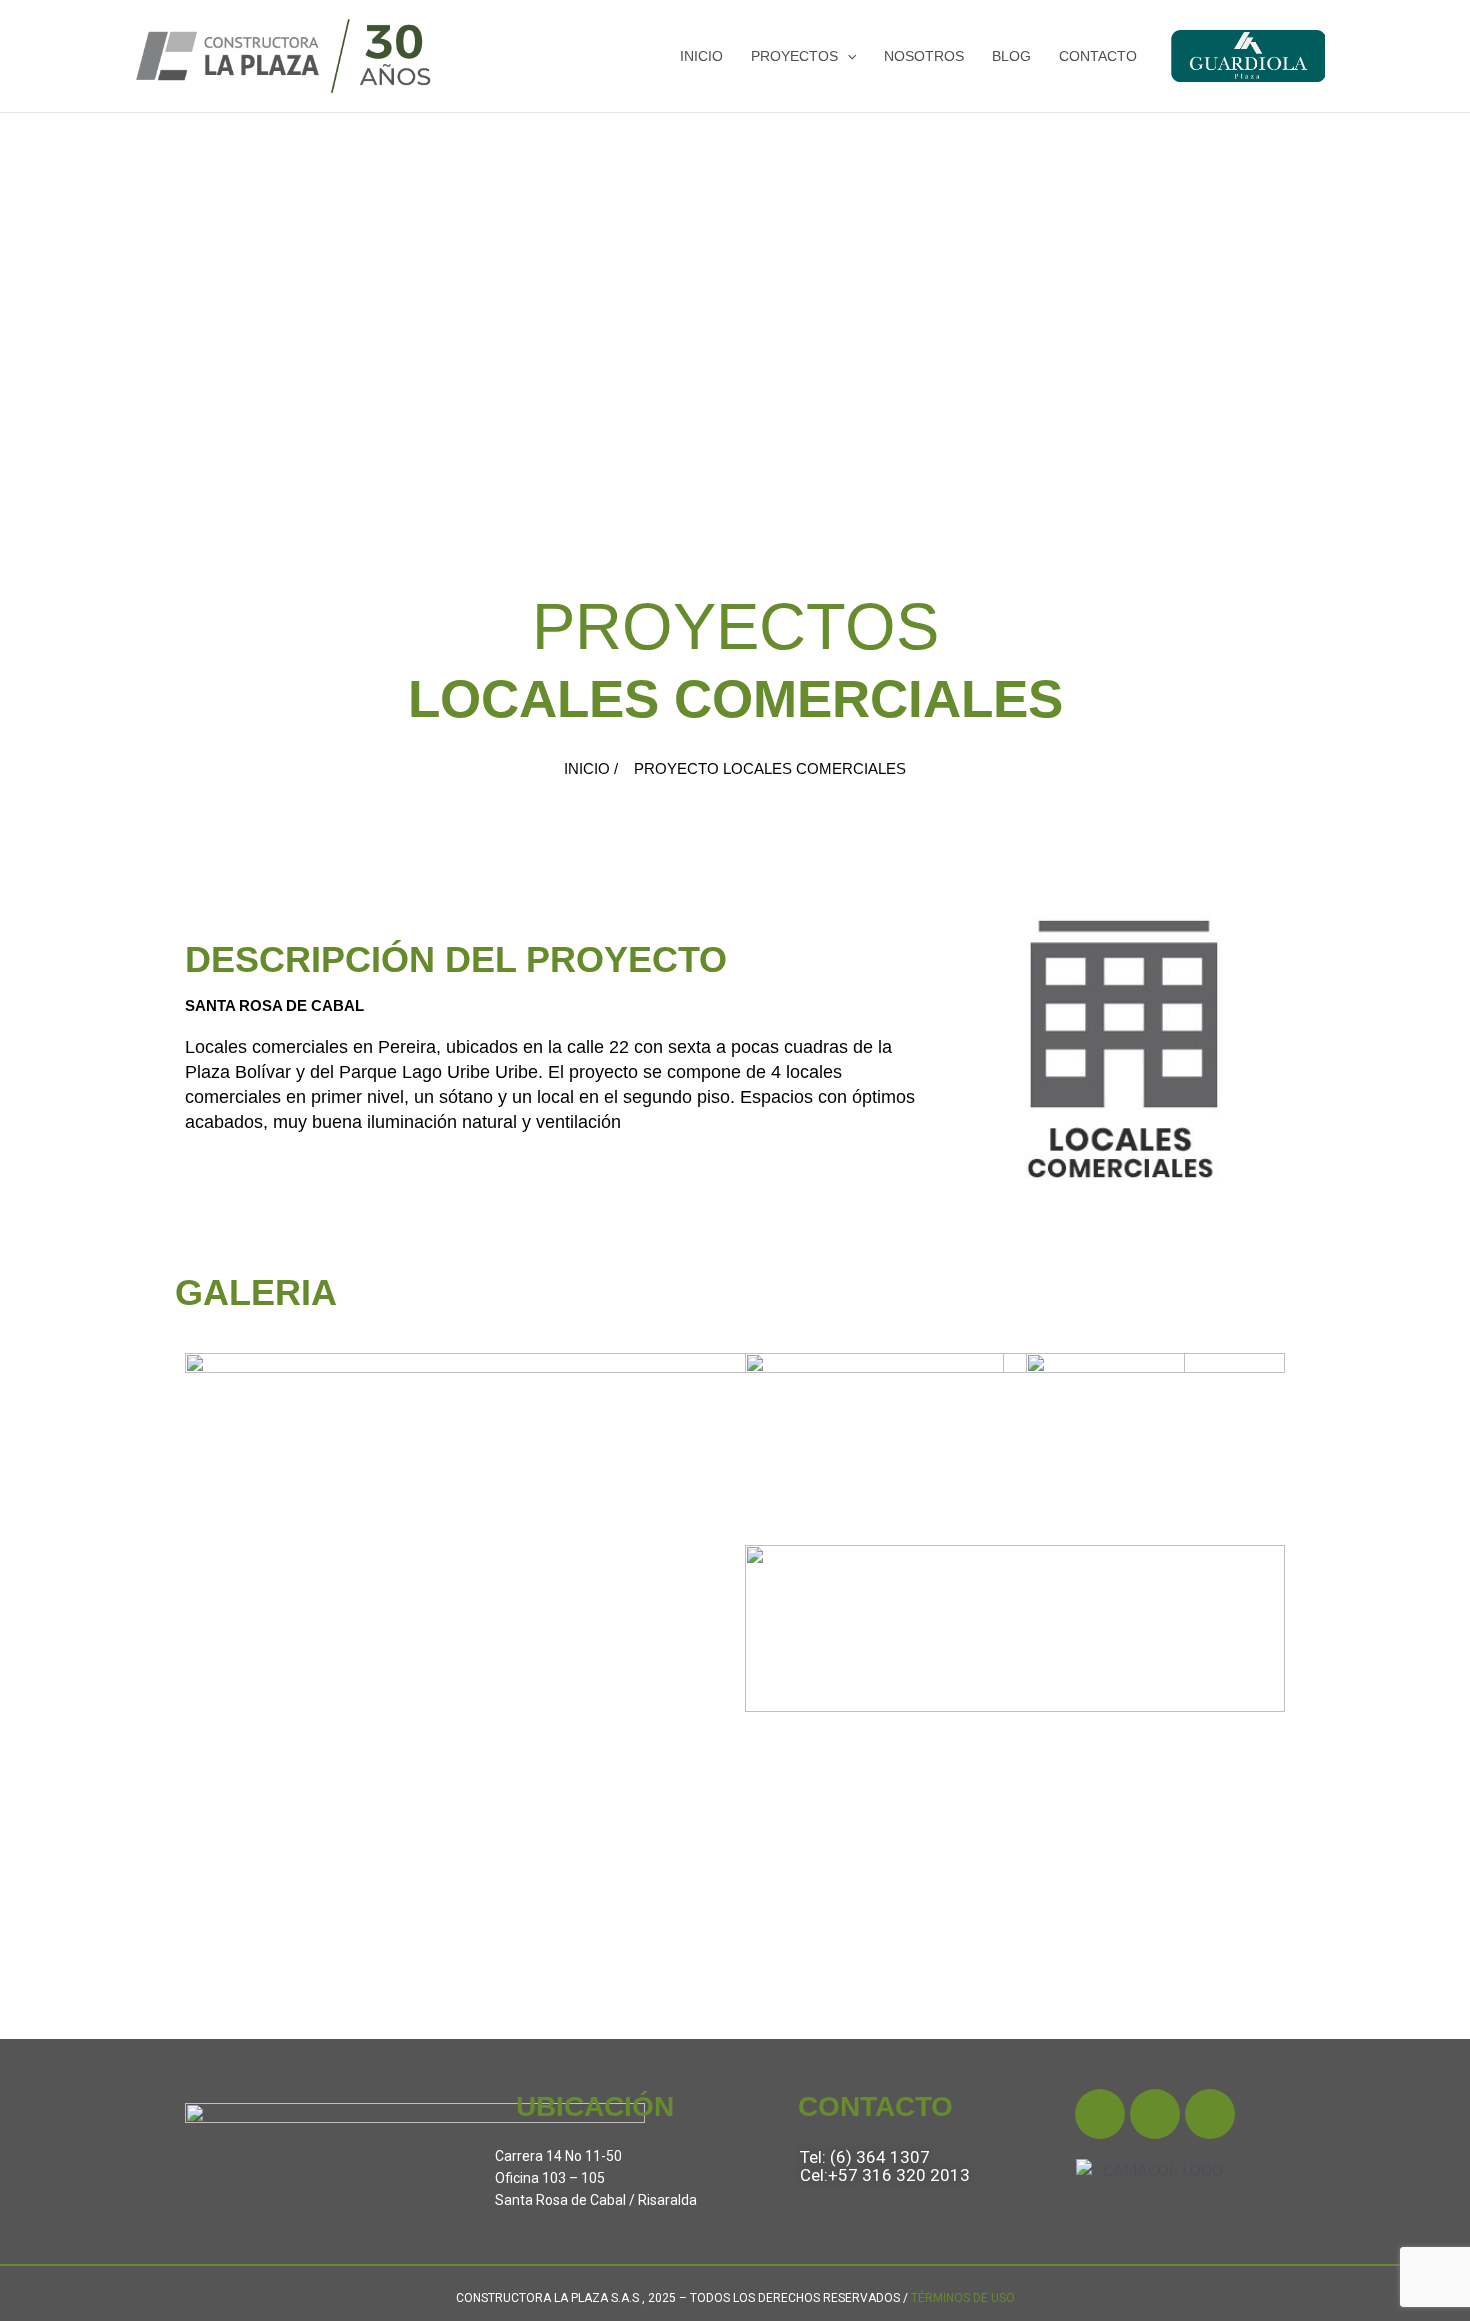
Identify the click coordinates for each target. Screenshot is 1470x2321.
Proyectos (794, 56)
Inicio (701, 56)
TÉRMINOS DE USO (963, 2298)
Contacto (1098, 56)
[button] (847, 56)
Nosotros (924, 56)
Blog (1011, 56)
